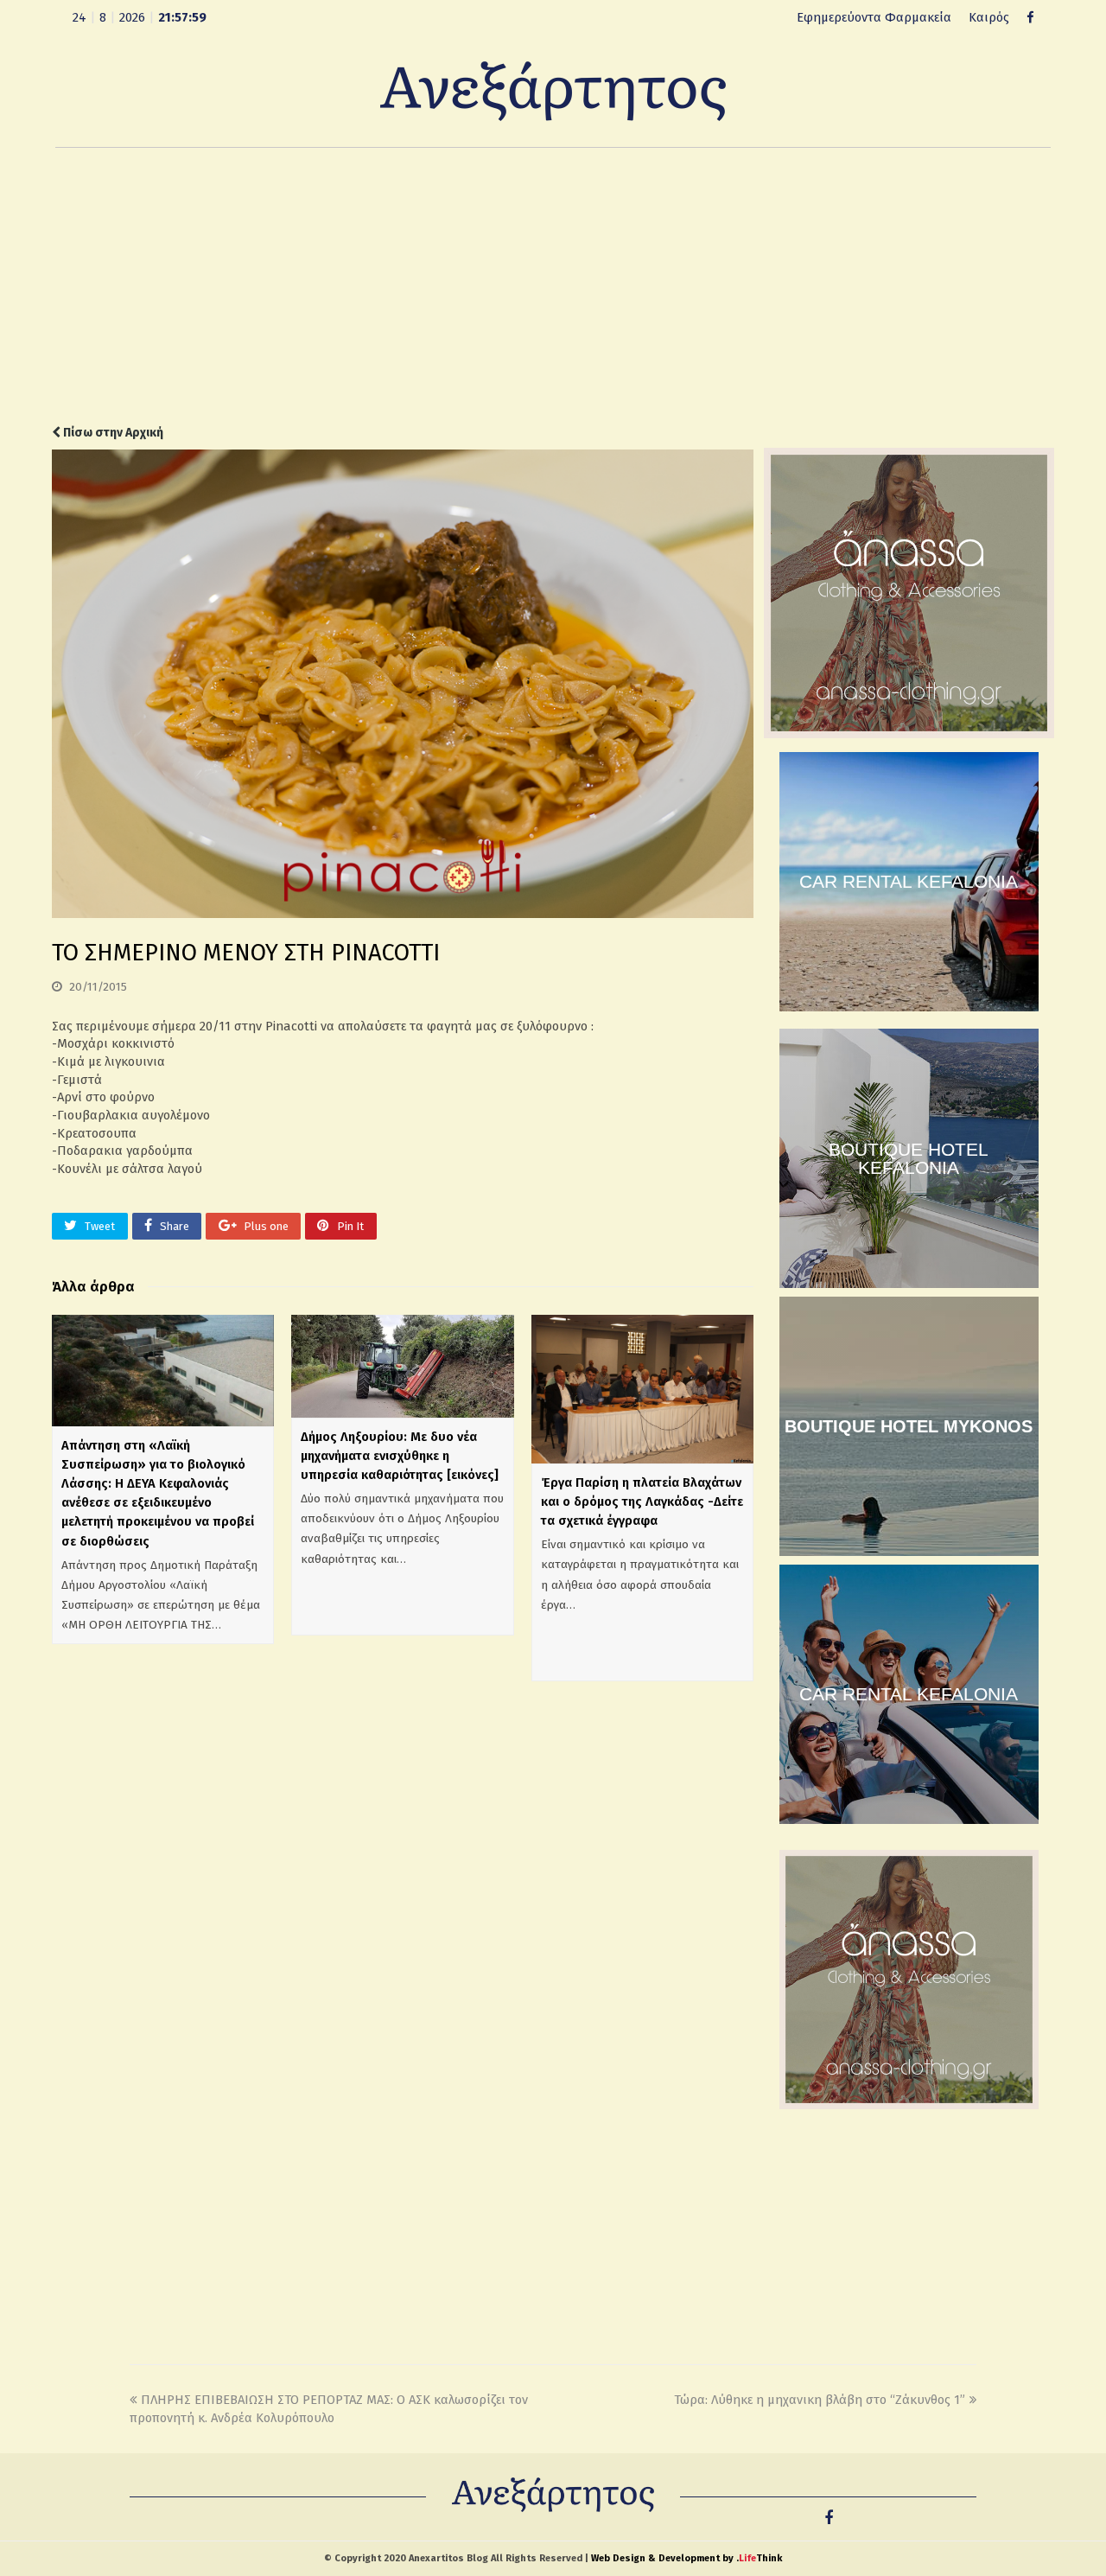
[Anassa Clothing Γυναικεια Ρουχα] (909, 734)
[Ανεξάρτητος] (553, 90)
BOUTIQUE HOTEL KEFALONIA (909, 1158)
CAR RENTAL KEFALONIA (909, 881)
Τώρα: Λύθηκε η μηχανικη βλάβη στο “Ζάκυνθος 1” (820, 2400)
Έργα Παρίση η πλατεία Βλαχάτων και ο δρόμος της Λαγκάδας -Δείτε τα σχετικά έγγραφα (642, 1502)
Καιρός (989, 17)
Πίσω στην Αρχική (112, 433)
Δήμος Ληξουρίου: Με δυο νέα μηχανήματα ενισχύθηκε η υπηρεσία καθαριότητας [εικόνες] (400, 1456)
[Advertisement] (553, 286)
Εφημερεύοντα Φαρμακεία (874, 17)
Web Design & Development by (686, 2558)
